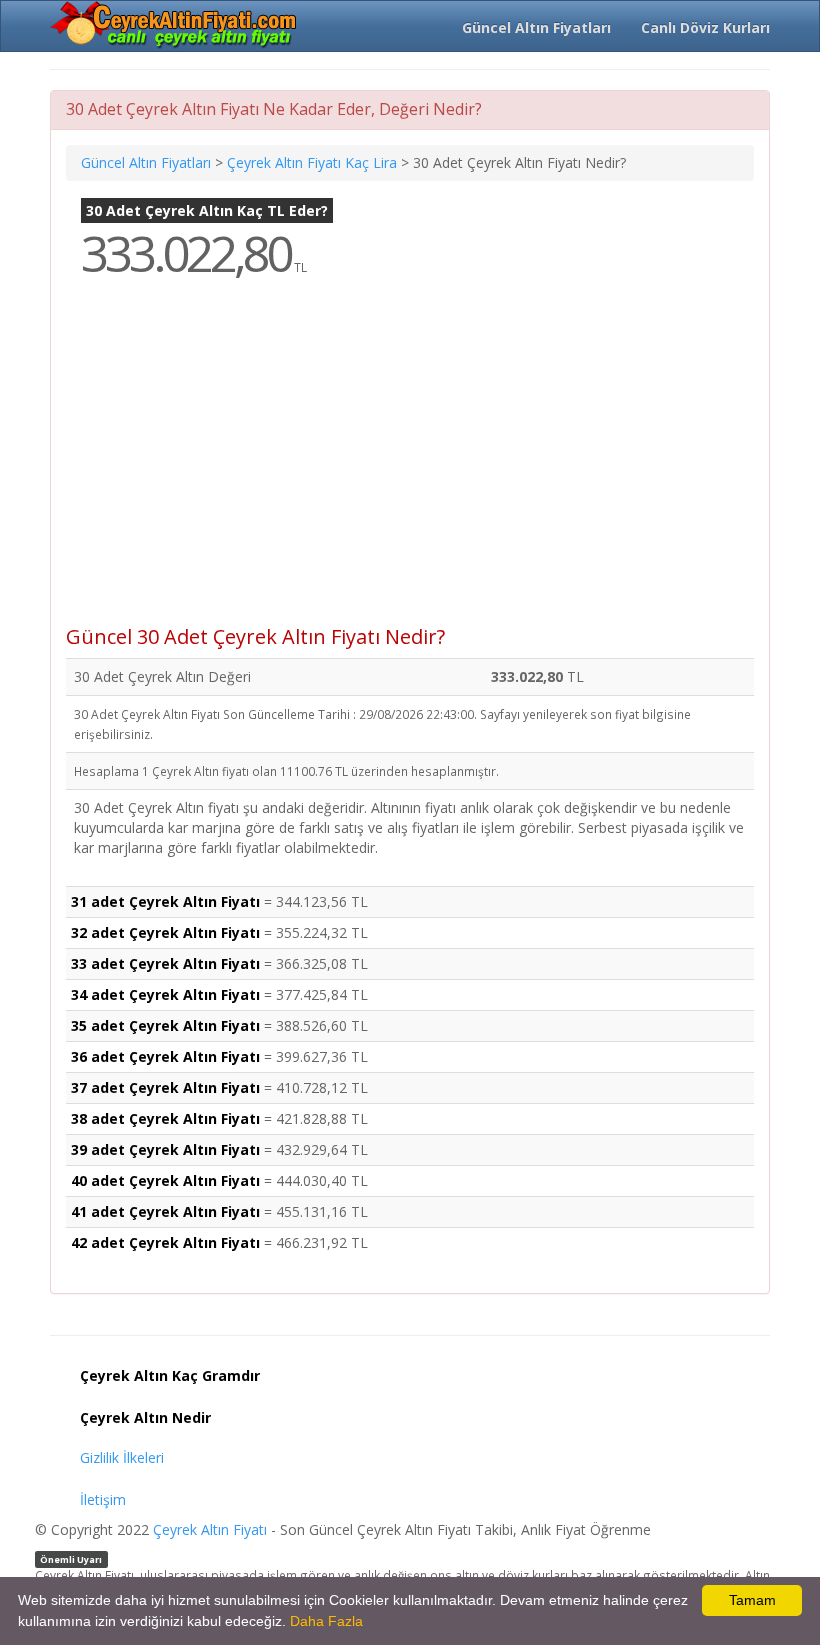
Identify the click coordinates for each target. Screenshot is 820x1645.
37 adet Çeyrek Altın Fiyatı (165, 1087)
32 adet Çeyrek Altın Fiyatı (165, 932)
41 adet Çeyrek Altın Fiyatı (165, 1211)
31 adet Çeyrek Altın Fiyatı (165, 901)
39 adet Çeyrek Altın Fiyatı (165, 1149)
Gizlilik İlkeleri (122, 1457)
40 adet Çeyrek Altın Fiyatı (165, 1180)
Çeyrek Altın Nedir (145, 1417)
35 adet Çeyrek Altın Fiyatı (165, 1025)
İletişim (103, 1499)
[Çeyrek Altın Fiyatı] (175, 25)
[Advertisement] (410, 466)
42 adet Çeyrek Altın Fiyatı (165, 1242)
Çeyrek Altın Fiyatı (210, 1529)
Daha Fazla (326, 1621)
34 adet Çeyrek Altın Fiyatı (165, 994)
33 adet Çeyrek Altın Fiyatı (165, 963)
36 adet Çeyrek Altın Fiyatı (165, 1056)
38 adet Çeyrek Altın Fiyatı (165, 1118)
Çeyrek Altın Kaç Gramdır (170, 1375)
